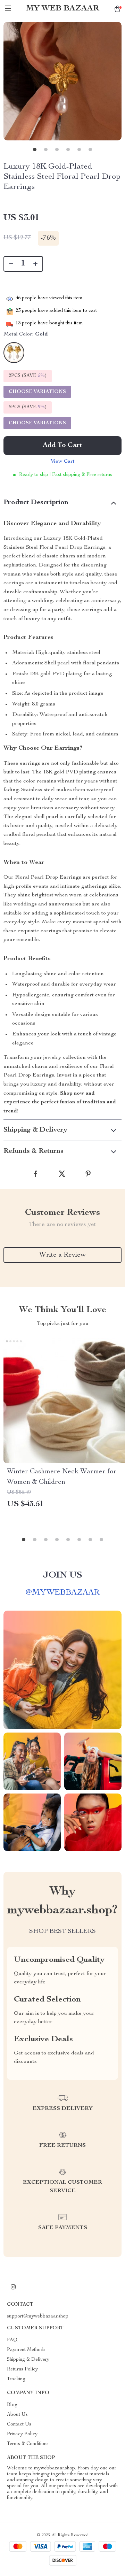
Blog (12, 2405)
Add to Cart (62, 446)
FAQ (12, 2340)
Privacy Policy (22, 2434)
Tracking (16, 2379)
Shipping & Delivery (28, 2360)
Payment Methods (26, 2350)
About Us (17, 2415)
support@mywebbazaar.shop (38, 2316)
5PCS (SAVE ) (28, 407)
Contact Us (19, 2424)
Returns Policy (22, 2369)
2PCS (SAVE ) (28, 376)
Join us (62, 1575)
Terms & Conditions (28, 2444)
